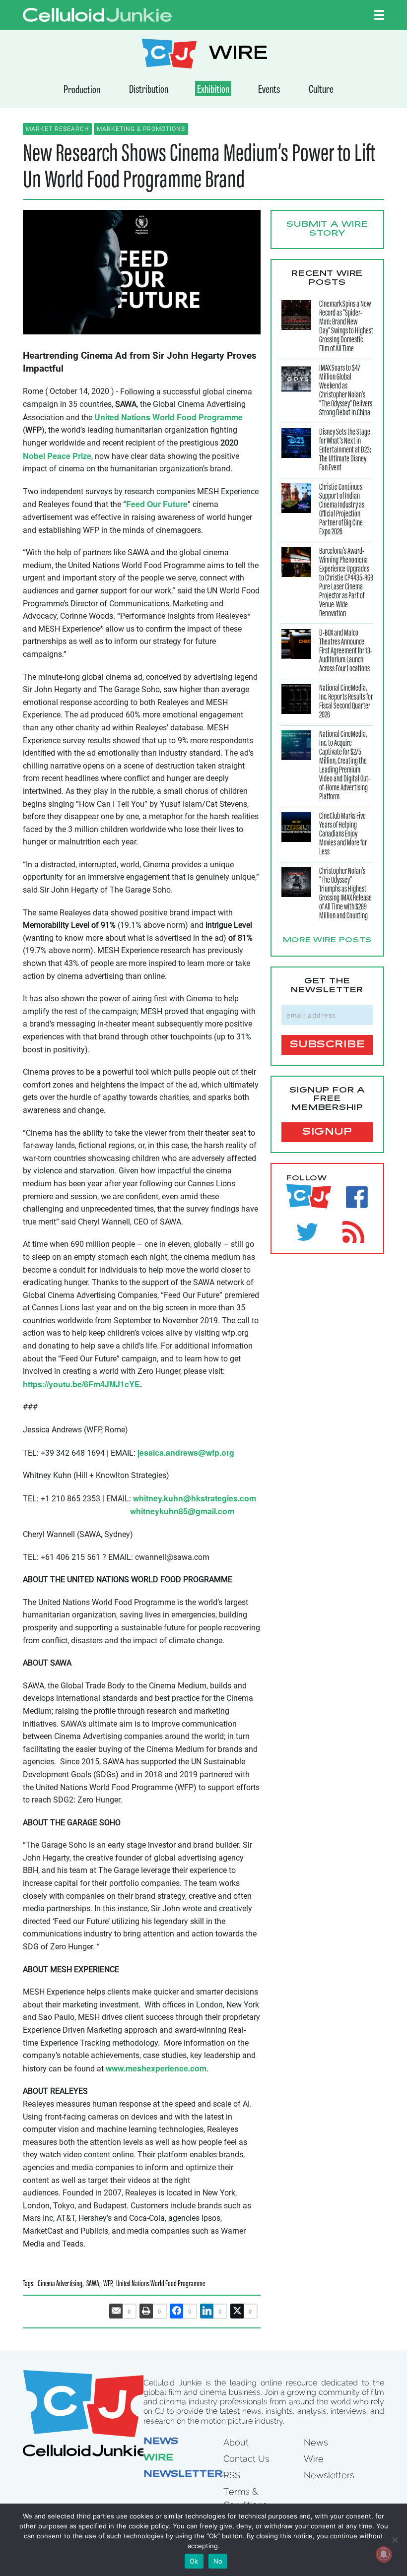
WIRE (238, 55)
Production (82, 91)
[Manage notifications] (384, 2554)
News (161, 2442)
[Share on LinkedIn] (207, 2311)
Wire (158, 2458)
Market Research (57, 129)
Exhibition (213, 90)
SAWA (93, 2285)
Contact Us (246, 2459)
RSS (232, 2475)
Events (269, 90)
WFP (108, 2285)
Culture (321, 90)
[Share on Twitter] (237, 2311)
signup (327, 1132)
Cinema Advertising (60, 2285)
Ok (194, 2561)
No (218, 2561)
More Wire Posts (328, 941)
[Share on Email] (116, 2311)
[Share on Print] (146, 2311)
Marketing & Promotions (141, 129)
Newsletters (187, 2475)
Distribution (149, 90)
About (236, 2442)
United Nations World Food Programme (161, 2285)
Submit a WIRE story (327, 229)
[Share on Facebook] (177, 2311)
